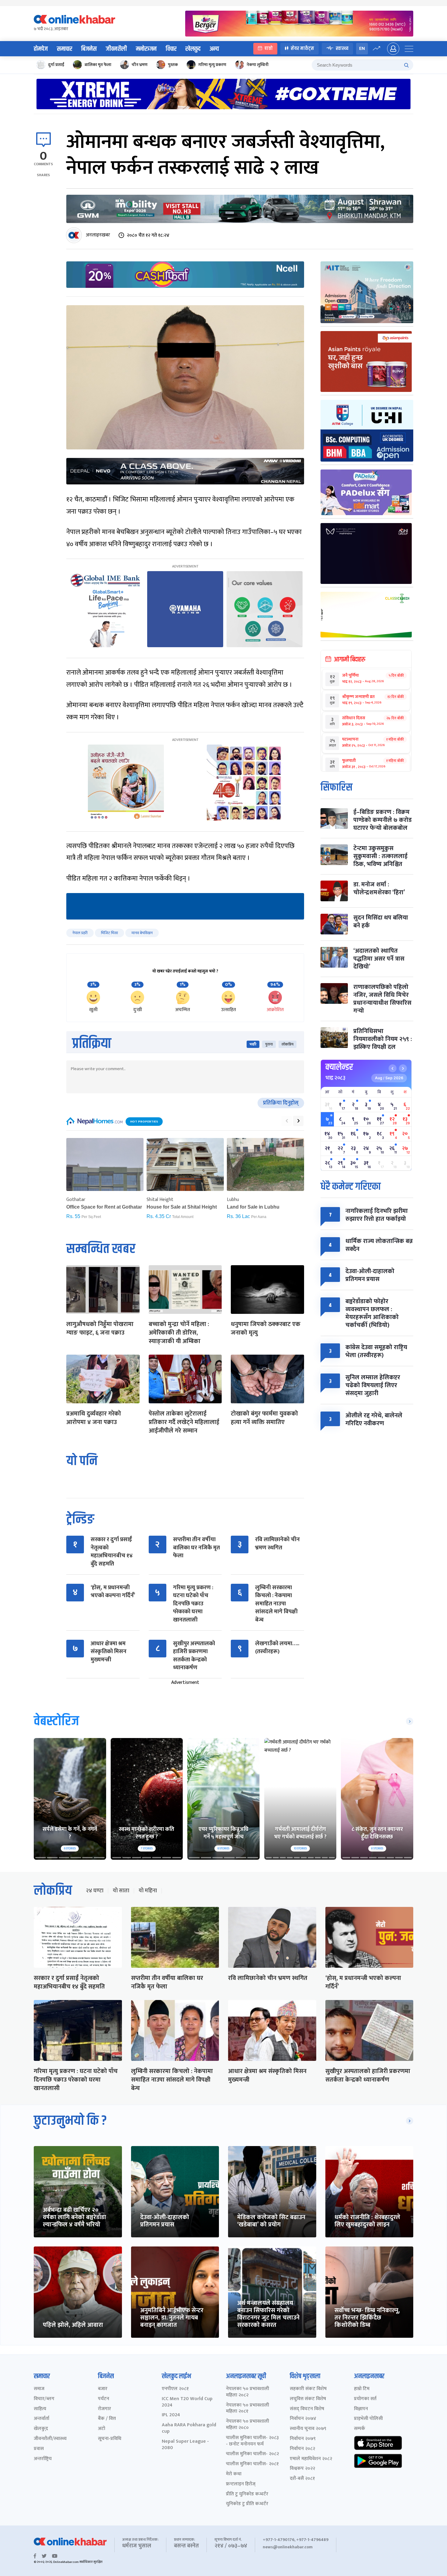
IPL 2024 (171, 2415)
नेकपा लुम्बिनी (258, 65)
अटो (102, 2429)
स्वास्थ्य (342, 49)
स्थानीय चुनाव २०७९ (308, 2429)
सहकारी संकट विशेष (308, 2389)
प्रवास (39, 2449)
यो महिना (148, 1891)
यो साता (121, 1891)
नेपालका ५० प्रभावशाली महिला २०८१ (248, 2409)
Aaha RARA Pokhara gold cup (189, 2428)
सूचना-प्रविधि (110, 2439)
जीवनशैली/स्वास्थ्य (50, 2439)
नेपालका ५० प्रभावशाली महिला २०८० (248, 2425)
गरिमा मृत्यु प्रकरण (212, 65)
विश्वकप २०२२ (302, 2469)
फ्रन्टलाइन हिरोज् (241, 2484)
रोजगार (104, 2409)
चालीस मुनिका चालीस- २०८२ (252, 2454)
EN (362, 49)
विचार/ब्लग (44, 2399)
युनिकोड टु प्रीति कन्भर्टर (247, 2504)
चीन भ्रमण (140, 65)
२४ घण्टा (95, 1891)
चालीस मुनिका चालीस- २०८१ (252, 2464)
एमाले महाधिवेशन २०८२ (311, 2459)
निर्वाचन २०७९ (303, 2439)
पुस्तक (173, 65)
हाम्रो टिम (362, 2389)
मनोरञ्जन (146, 49)
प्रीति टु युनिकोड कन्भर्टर (247, 2494)
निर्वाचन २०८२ (302, 2449)
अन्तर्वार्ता (42, 2419)
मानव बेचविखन (142, 933)
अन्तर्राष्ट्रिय (43, 2459)
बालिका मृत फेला (98, 65)
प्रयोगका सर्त (365, 2399)
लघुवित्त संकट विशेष (308, 2399)
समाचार (64, 49)
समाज (39, 2389)
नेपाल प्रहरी (80, 933)
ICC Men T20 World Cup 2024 (187, 2402)
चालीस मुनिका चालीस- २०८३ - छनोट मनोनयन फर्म (252, 2441)
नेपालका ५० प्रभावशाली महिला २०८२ (248, 2392)
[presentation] (287, 1121)
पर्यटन (104, 2399)
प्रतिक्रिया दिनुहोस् (281, 1103)
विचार (171, 49)
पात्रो (269, 49)
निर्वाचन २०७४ (303, 2419)
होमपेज (41, 49)
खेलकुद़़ (41, 2429)
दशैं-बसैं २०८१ (302, 2479)
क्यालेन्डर (339, 1067)
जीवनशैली (116, 49)
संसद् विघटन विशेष (307, 2409)
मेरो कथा (234, 2474)
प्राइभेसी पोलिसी (368, 2419)
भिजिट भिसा (109, 933)
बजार (103, 2389)
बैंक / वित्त (107, 2419)
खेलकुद (193, 49)
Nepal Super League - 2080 (185, 2445)
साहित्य (40, 2409)
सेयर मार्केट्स (302, 49)
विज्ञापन (361, 2409)
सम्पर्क (360, 2429)
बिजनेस (89, 49)
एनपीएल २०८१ (175, 2389)
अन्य (214, 49)
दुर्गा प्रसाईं (56, 65)
